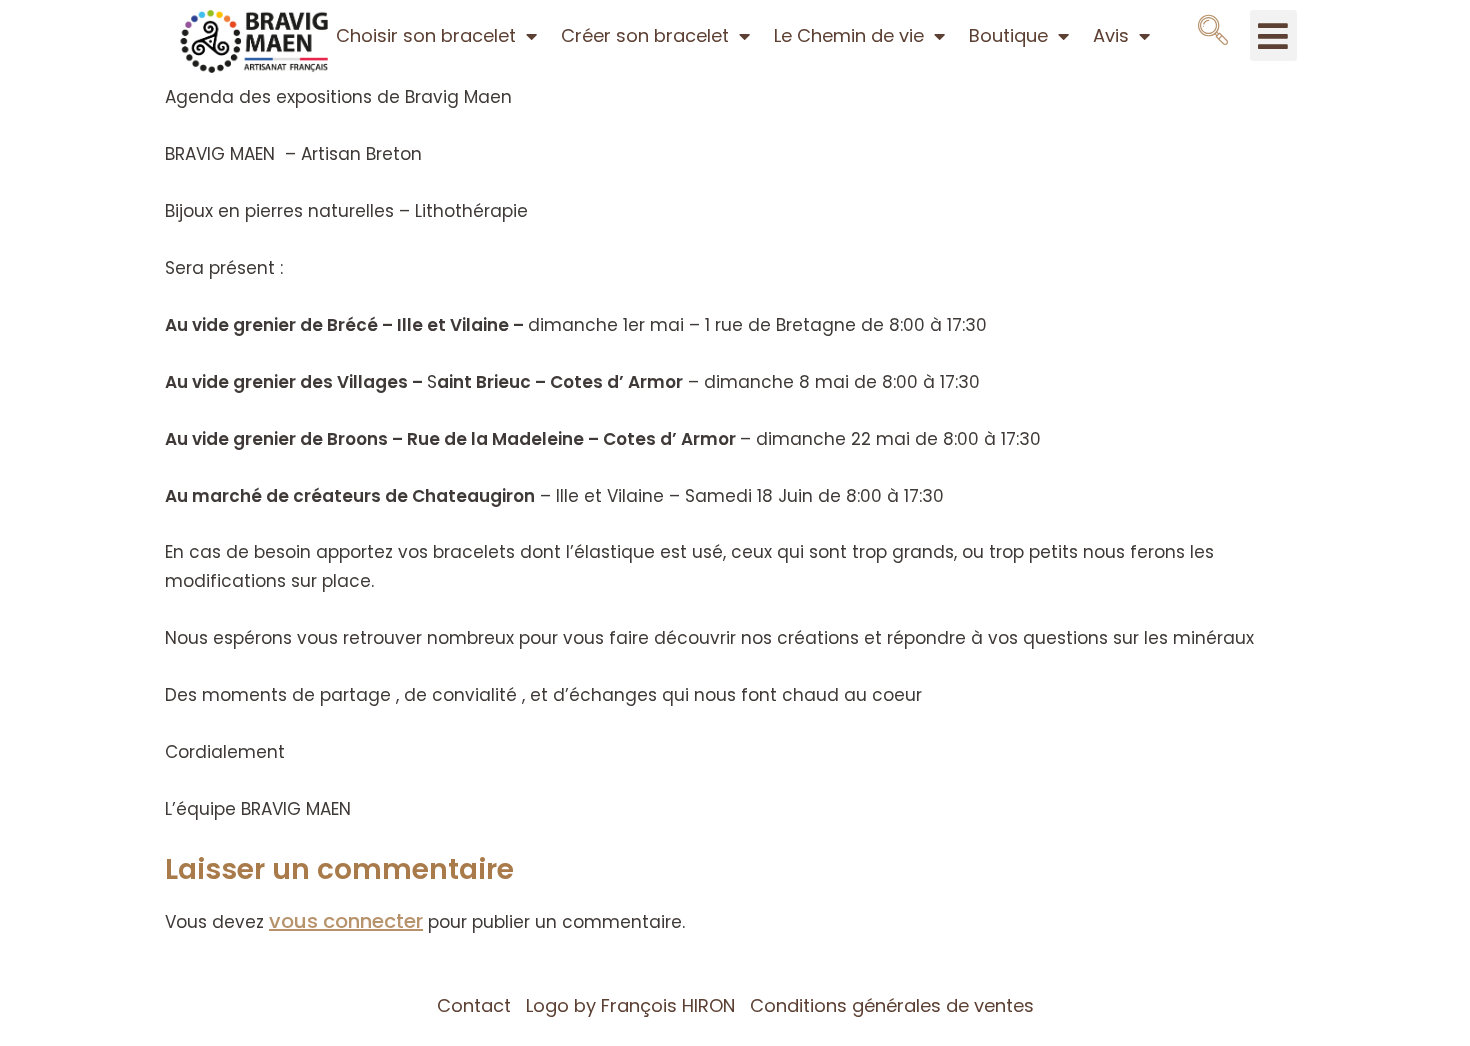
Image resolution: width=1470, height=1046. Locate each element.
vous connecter (346, 921)
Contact (474, 1005)
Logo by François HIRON (630, 1005)
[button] (1213, 31)
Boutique (1008, 35)
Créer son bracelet (645, 35)
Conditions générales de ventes (892, 1005)
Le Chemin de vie (849, 35)
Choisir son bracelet (426, 35)
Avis (1111, 35)
